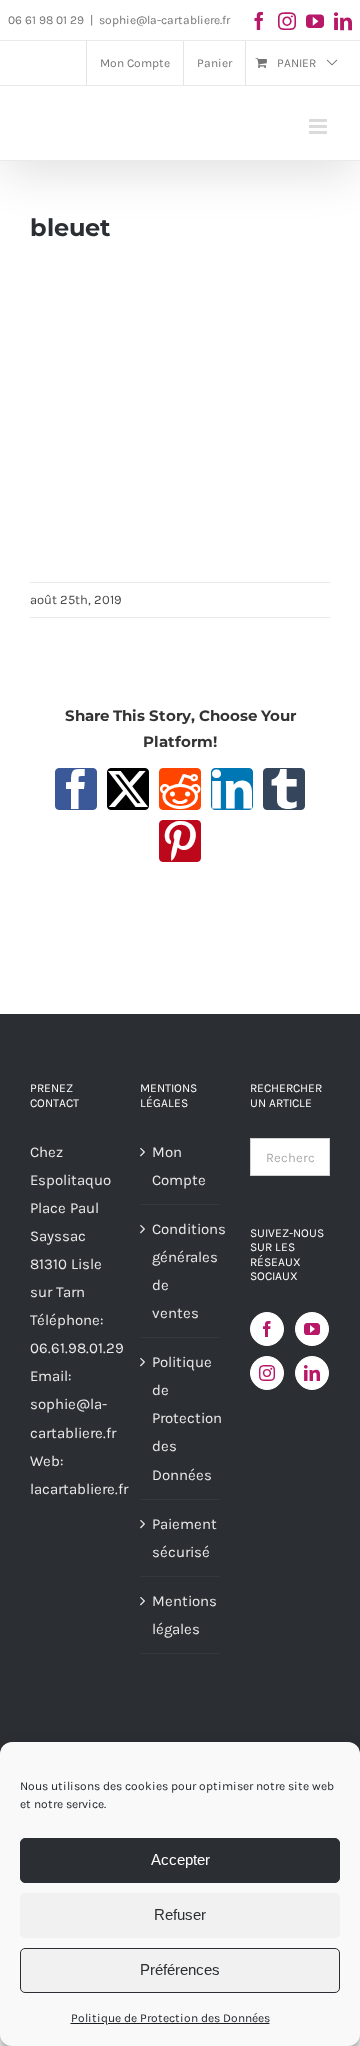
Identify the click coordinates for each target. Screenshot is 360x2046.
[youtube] (315, 21)
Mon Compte (179, 1166)
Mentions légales (181, 1615)
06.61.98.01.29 (77, 1348)
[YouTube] (312, 1329)
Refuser (180, 1914)
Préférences (180, 1969)
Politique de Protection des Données (170, 2018)
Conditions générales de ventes (181, 1271)
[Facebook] (267, 1329)
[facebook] (259, 21)
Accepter (180, 1859)
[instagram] (287, 21)
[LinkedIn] (312, 1373)
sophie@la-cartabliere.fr (164, 20)
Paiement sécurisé (181, 1538)
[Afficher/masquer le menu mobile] (319, 126)
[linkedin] (343, 21)
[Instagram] (267, 1373)
